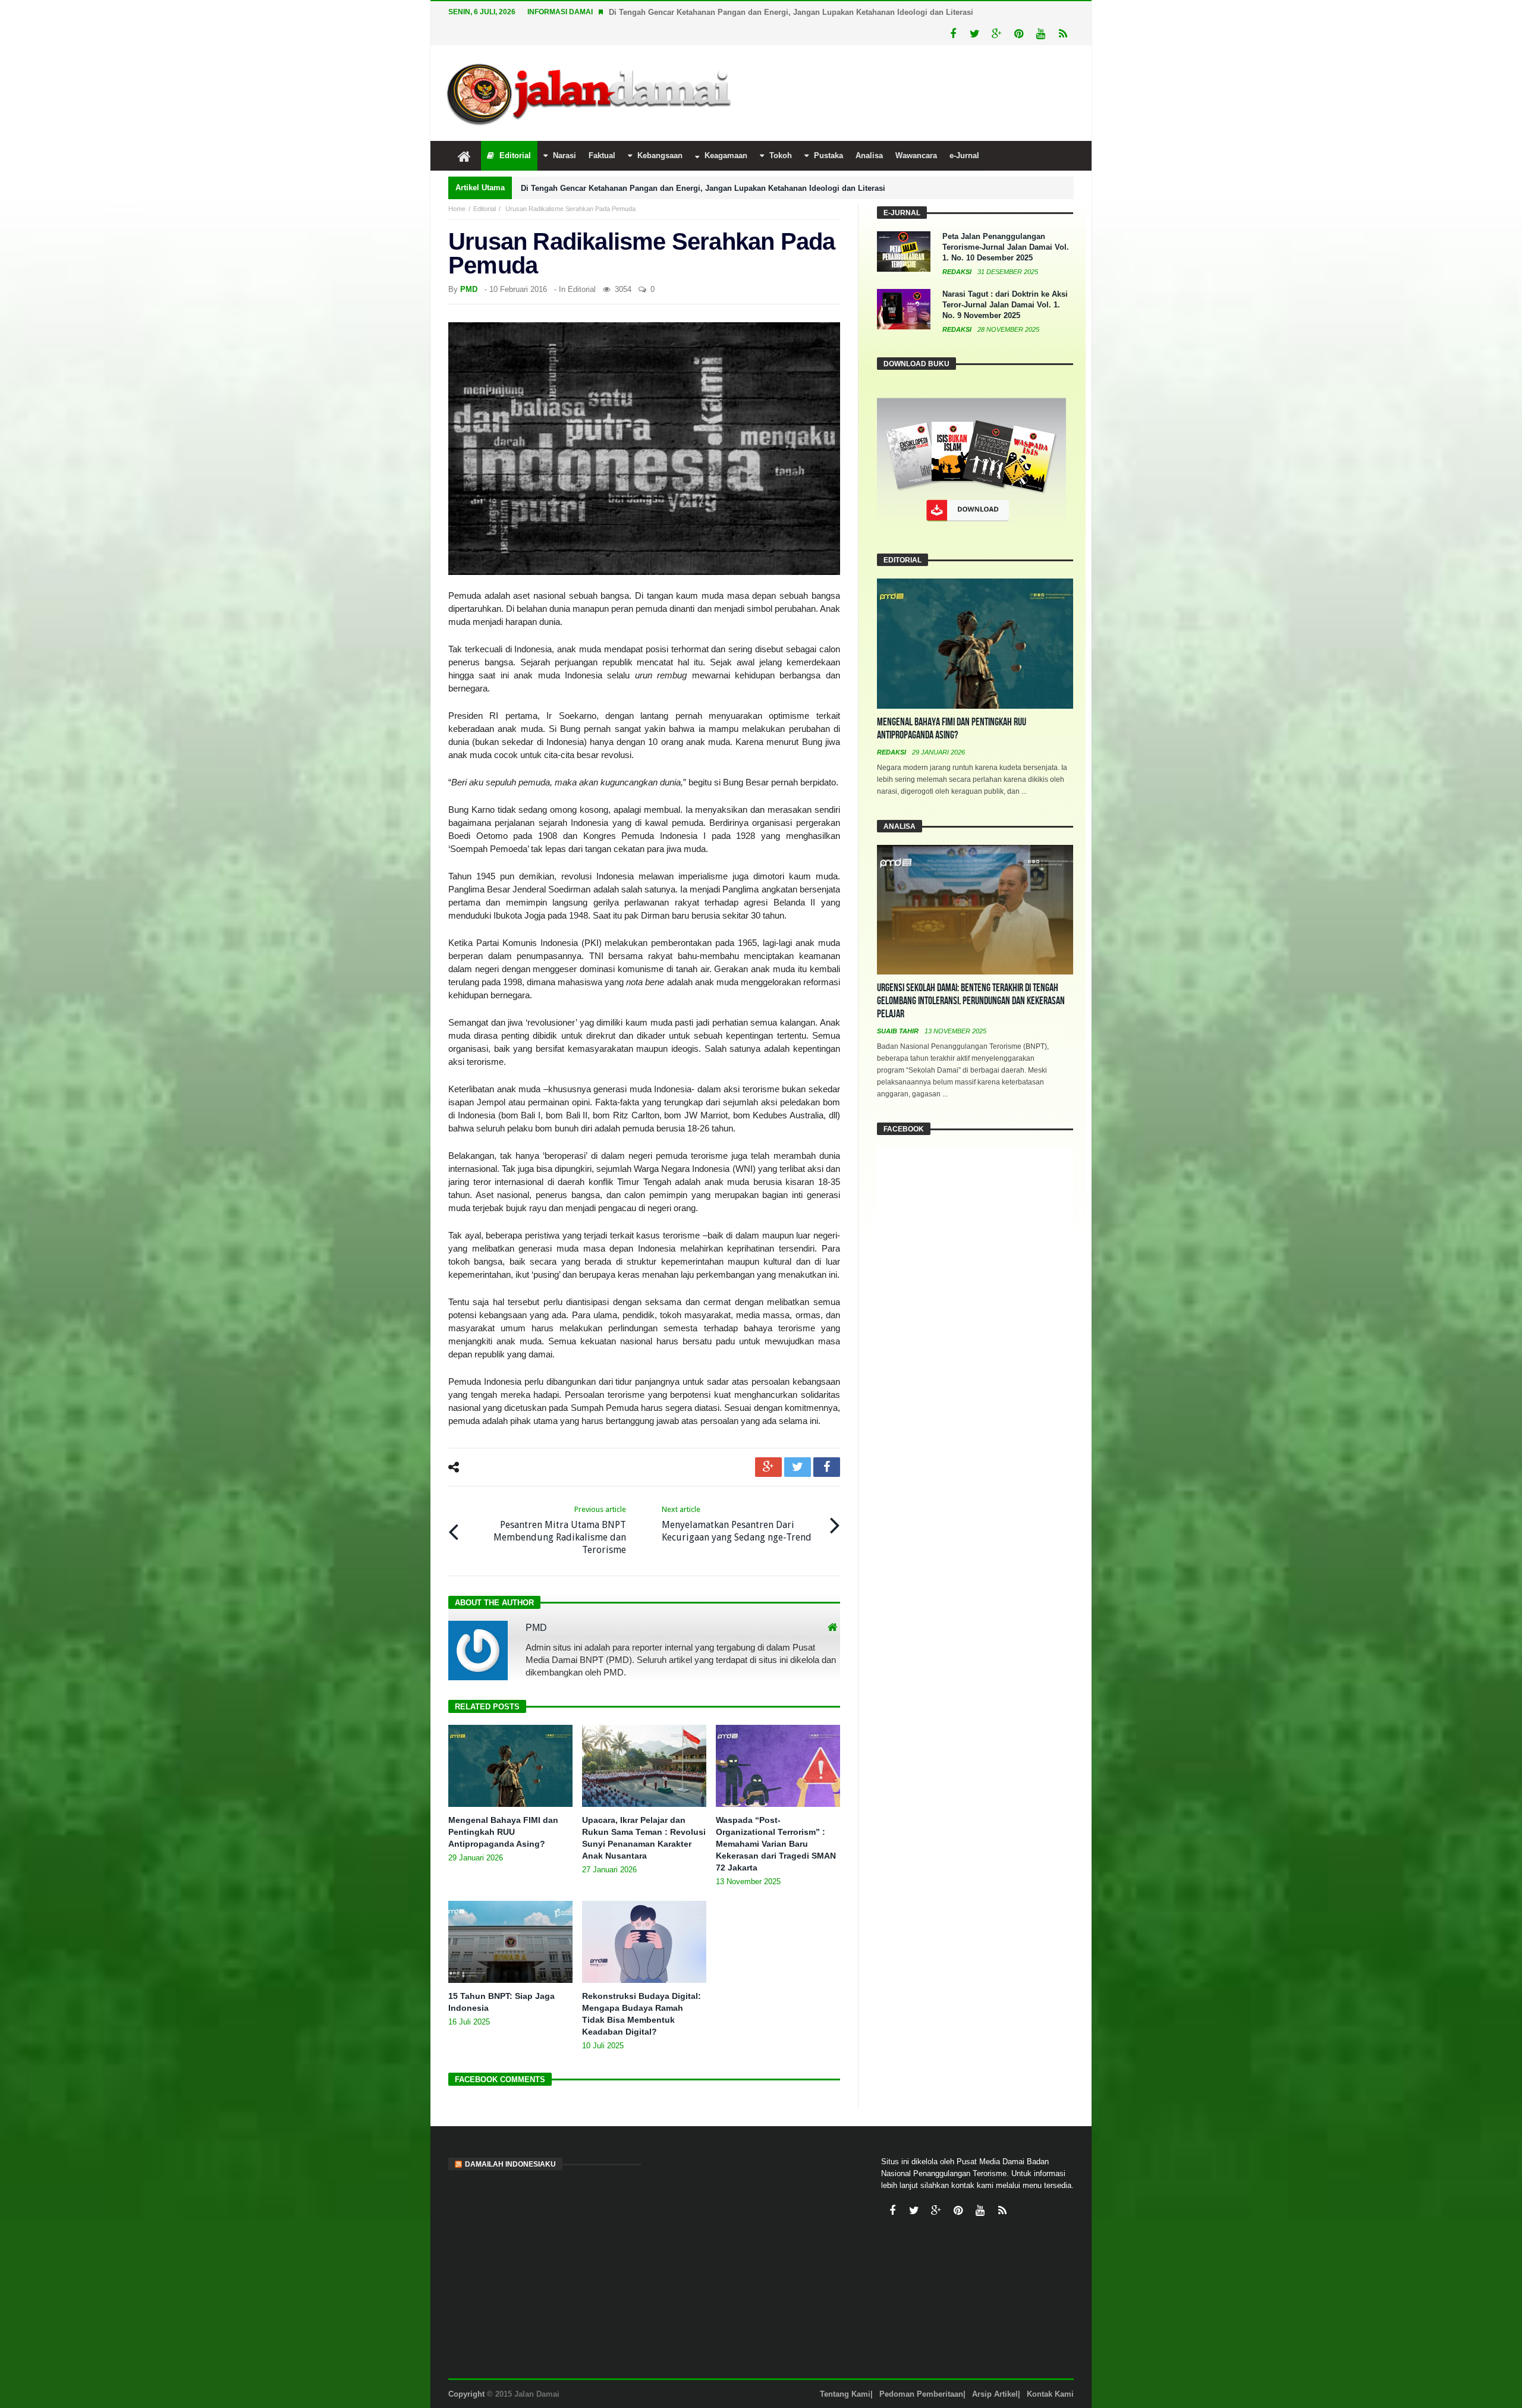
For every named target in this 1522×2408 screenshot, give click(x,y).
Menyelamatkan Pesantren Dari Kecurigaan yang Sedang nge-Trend (737, 1524)
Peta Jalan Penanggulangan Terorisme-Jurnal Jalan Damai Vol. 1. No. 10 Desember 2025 (1006, 247)
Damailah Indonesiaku (510, 2164)
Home (457, 209)
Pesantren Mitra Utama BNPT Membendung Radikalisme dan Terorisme (560, 1530)
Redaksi (958, 272)
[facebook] (827, 1467)
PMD (469, 289)
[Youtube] (1041, 34)
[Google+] (997, 34)
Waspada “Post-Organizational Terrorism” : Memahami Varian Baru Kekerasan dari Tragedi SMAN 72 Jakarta (776, 1844)
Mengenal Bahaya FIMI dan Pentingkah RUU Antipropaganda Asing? (503, 1832)
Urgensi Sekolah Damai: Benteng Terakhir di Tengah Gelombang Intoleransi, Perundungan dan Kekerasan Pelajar (971, 1001)
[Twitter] (975, 34)
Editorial (485, 209)
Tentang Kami (845, 2394)
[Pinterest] (1019, 34)
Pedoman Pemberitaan (921, 2394)
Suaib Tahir (899, 1031)
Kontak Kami (1050, 2394)
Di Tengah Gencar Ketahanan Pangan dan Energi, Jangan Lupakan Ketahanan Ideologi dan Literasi (791, 12)
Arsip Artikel (995, 2394)
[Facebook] (953, 34)
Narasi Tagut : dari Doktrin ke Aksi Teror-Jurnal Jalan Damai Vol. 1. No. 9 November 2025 (1005, 305)
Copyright (466, 2394)
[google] (768, 1467)
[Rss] (1063, 34)
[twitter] (798, 1467)
